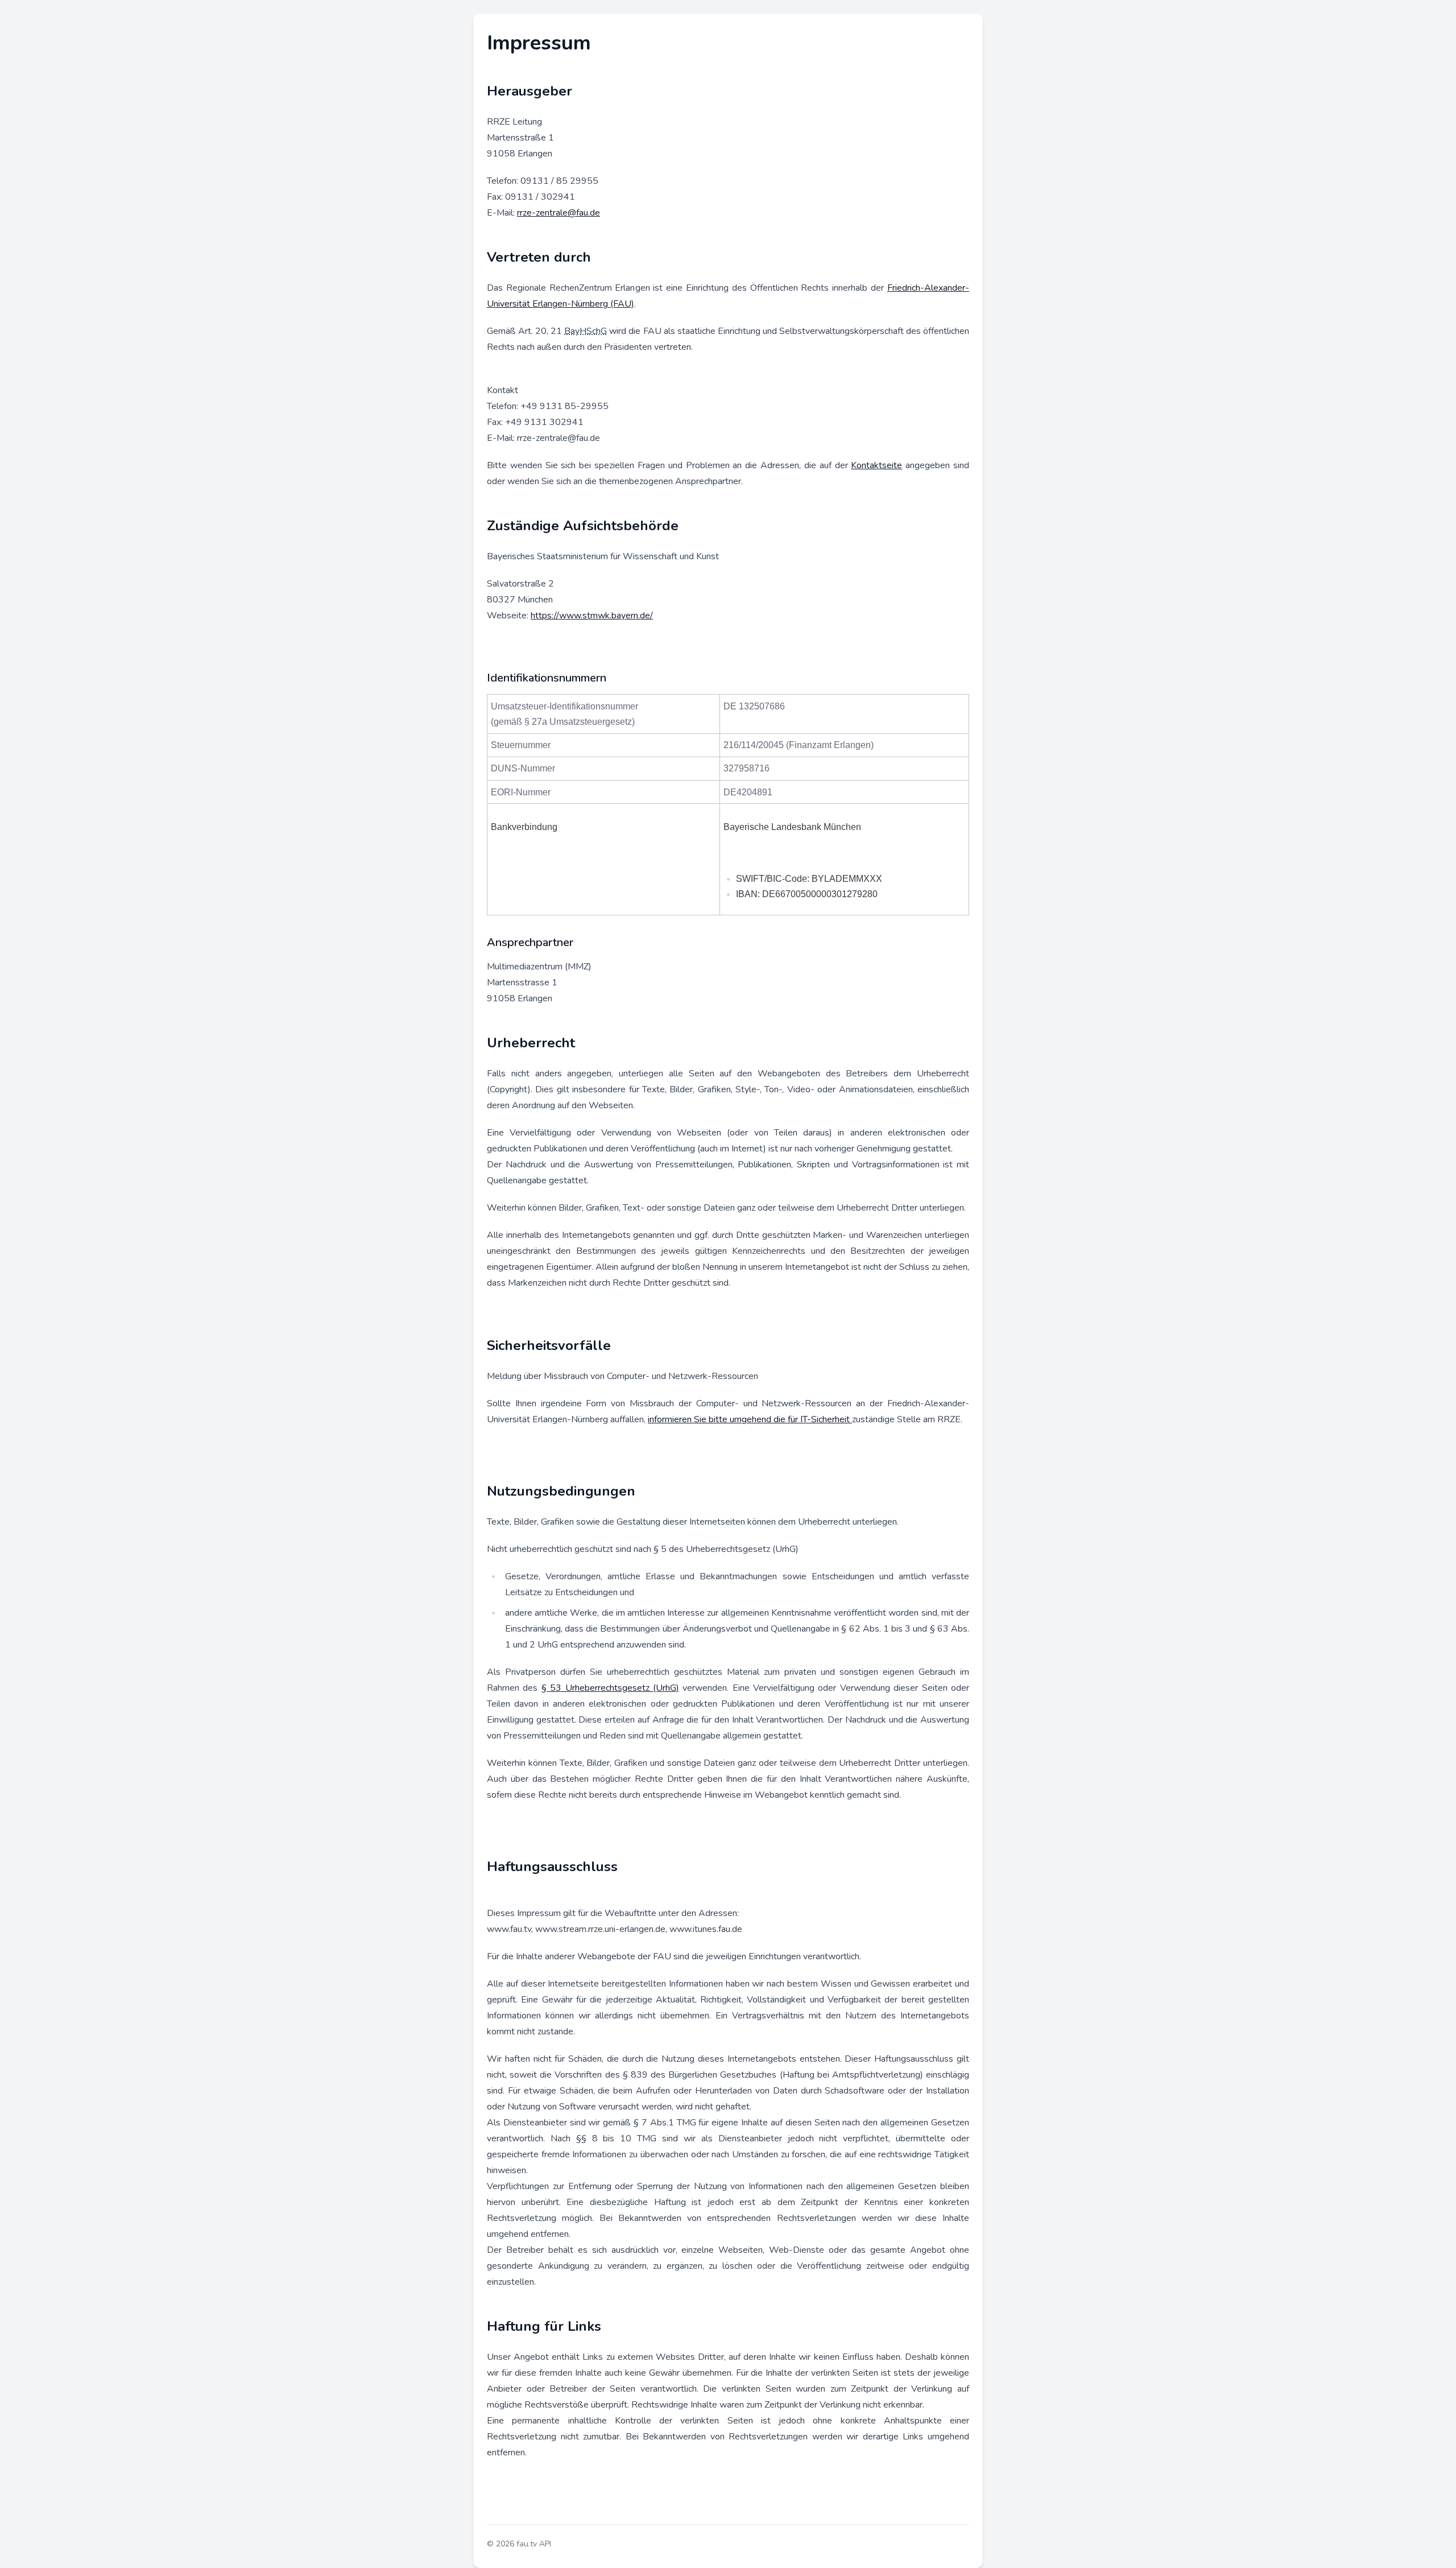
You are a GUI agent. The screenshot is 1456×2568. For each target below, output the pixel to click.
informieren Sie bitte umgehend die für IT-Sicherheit (750, 1419)
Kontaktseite (876, 465)
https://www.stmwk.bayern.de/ (592, 616)
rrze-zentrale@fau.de (559, 213)
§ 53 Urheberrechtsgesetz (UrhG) (610, 1688)
